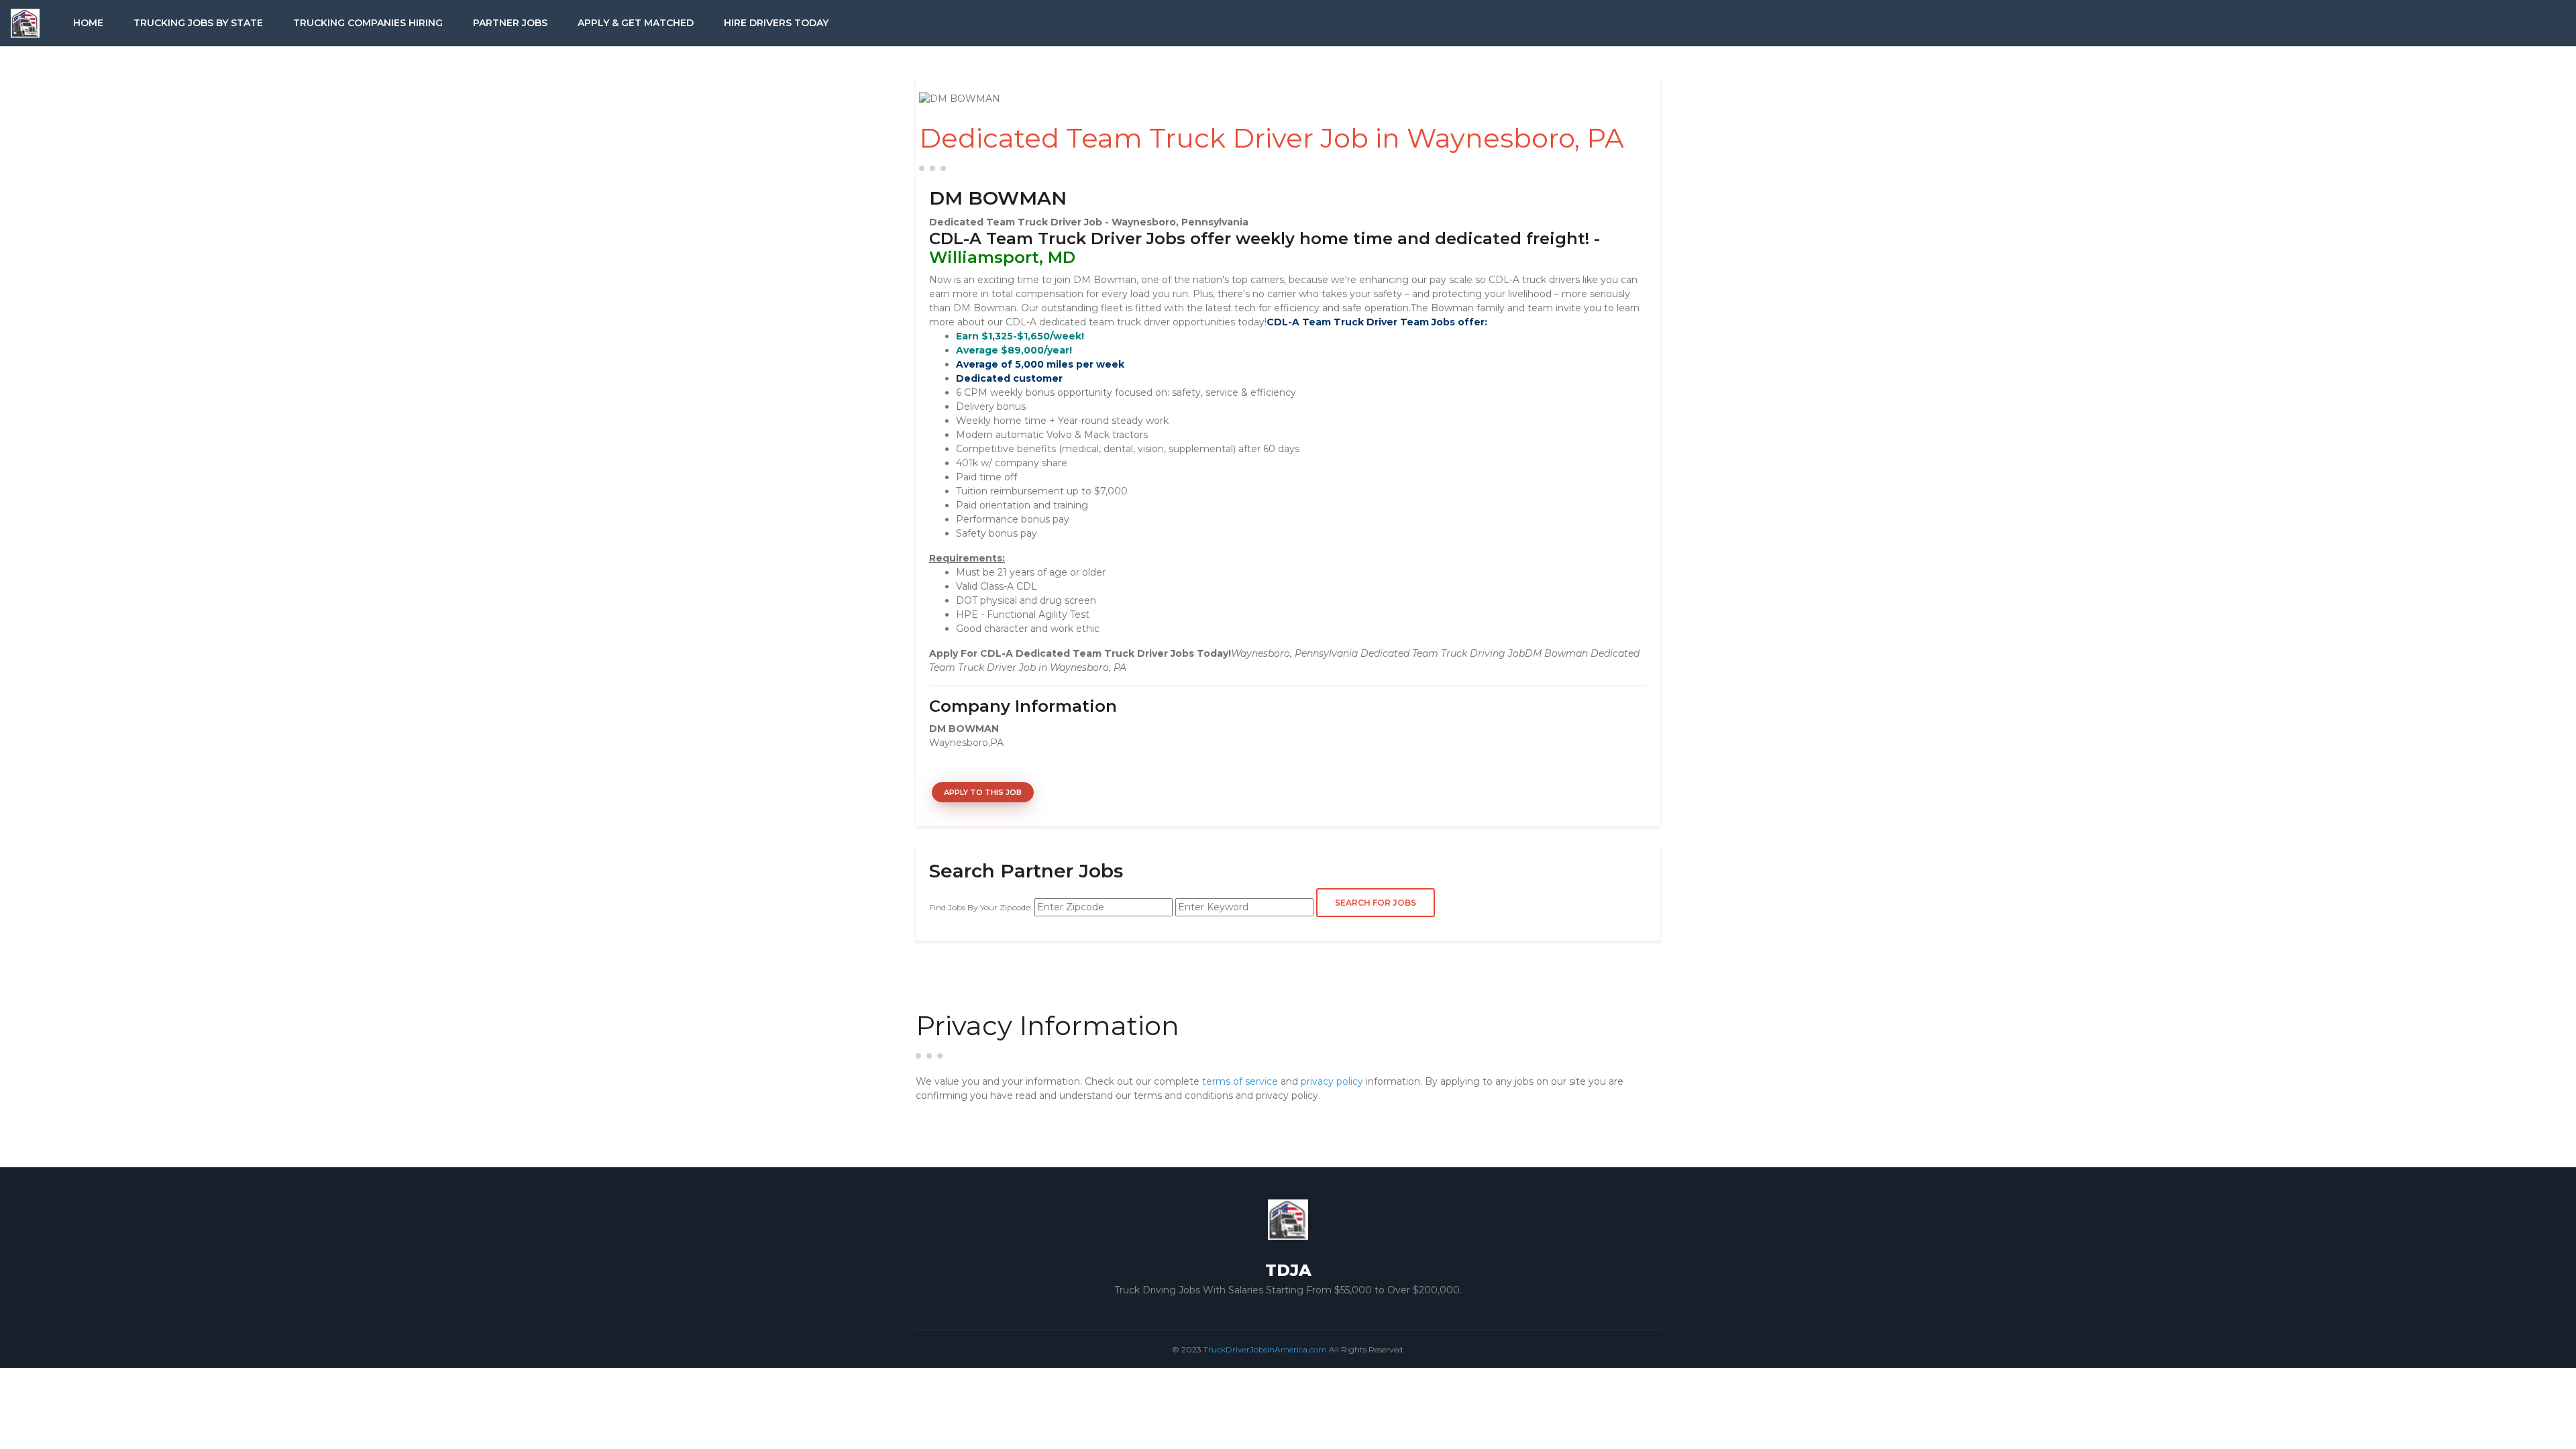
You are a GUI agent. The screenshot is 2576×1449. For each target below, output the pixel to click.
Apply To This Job (983, 792)
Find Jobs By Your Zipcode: (980, 907)
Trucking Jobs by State (198, 23)
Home (88, 23)
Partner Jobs (510, 23)
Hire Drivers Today (776, 23)
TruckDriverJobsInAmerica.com (1265, 1349)
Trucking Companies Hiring (368, 23)
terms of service (1240, 1081)
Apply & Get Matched (636, 23)
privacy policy (1332, 1081)
